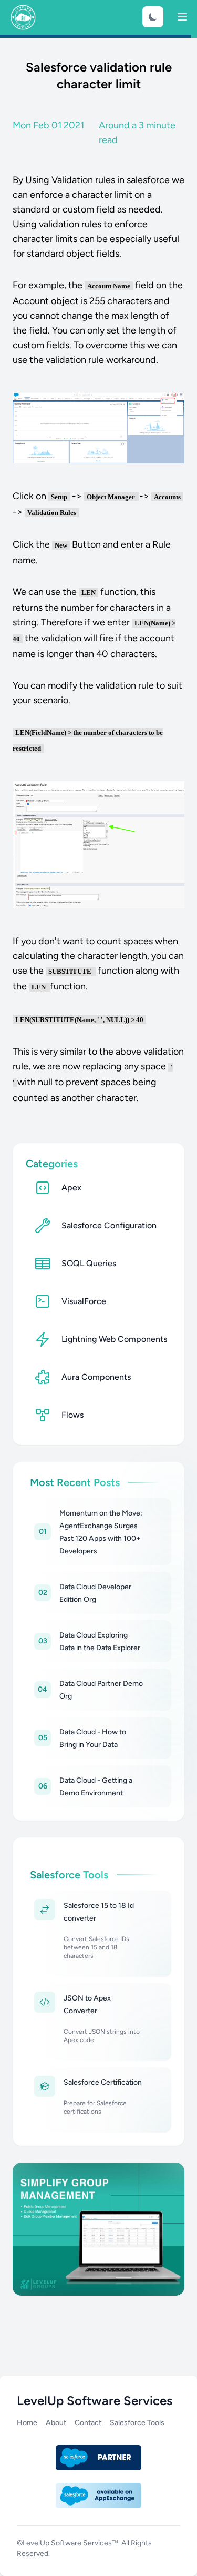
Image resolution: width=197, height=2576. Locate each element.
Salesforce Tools (137, 2423)
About (56, 2423)
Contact (88, 2423)
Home (27, 2423)
